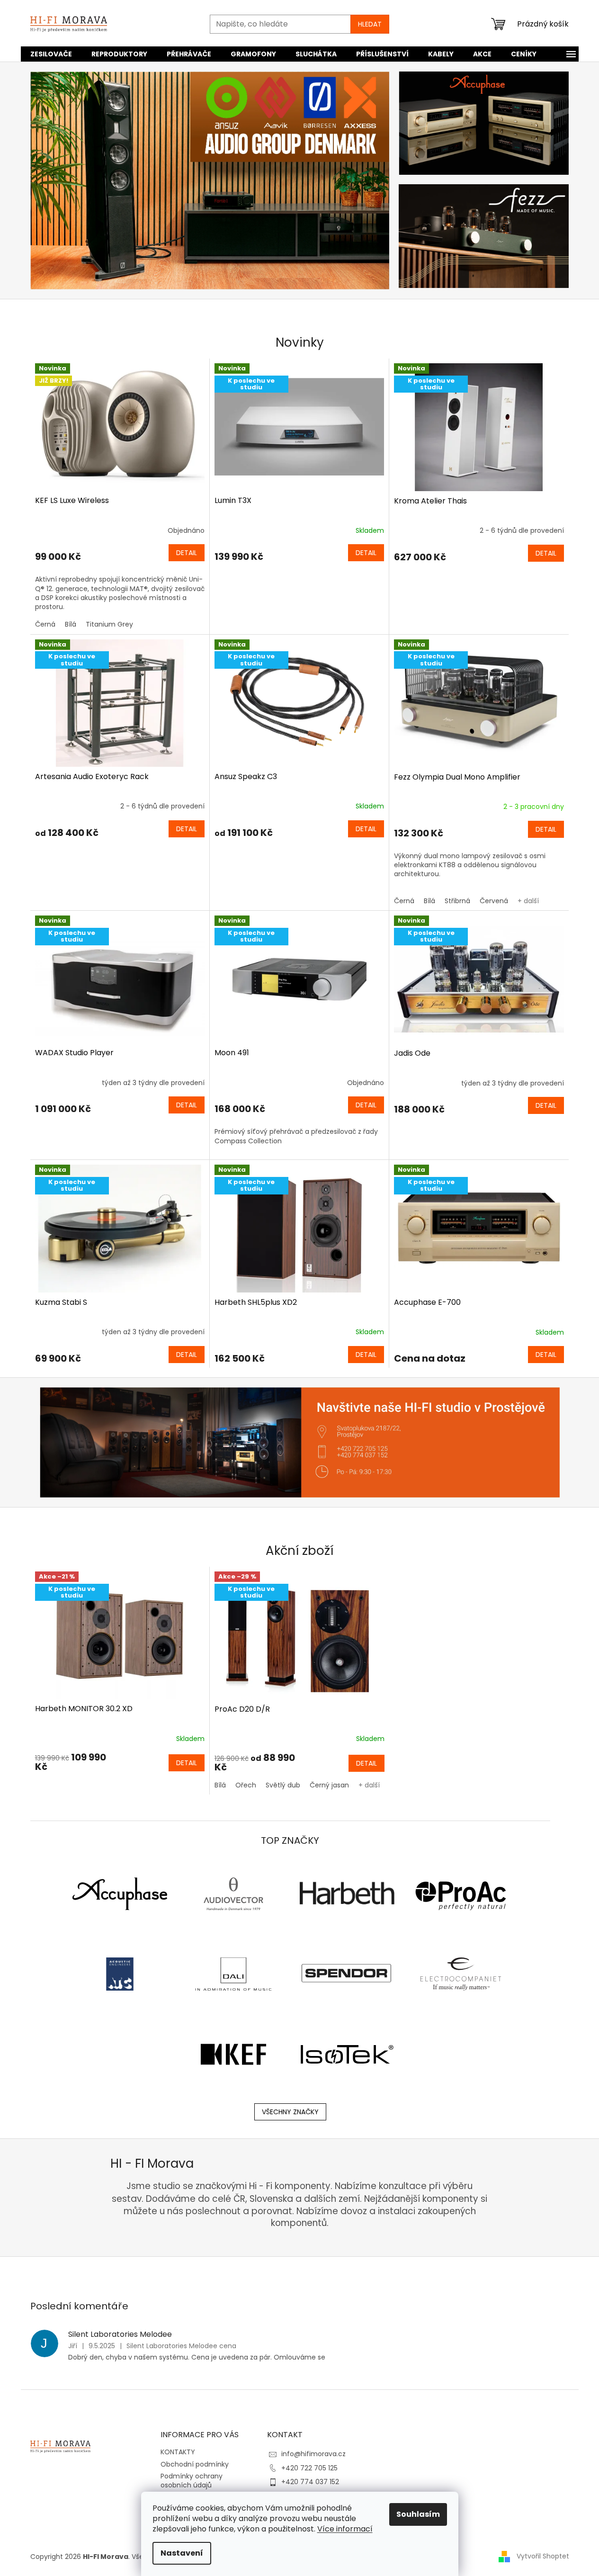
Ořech (246, 1785)
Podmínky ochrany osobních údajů (192, 2481)
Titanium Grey (109, 624)
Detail (187, 553)
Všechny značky (290, 2112)
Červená (494, 901)
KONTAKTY (178, 2452)
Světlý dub (283, 1785)
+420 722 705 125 (309, 2468)
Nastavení (182, 2553)
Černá (45, 624)
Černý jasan (329, 1785)
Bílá (71, 624)
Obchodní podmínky (195, 2464)
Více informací (345, 2529)
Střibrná (457, 901)
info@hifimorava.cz (313, 2454)
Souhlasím (418, 2514)
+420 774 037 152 (310, 2482)
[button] (57, 180)
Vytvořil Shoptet (543, 2556)
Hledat (370, 24)
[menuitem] (51, 54)
